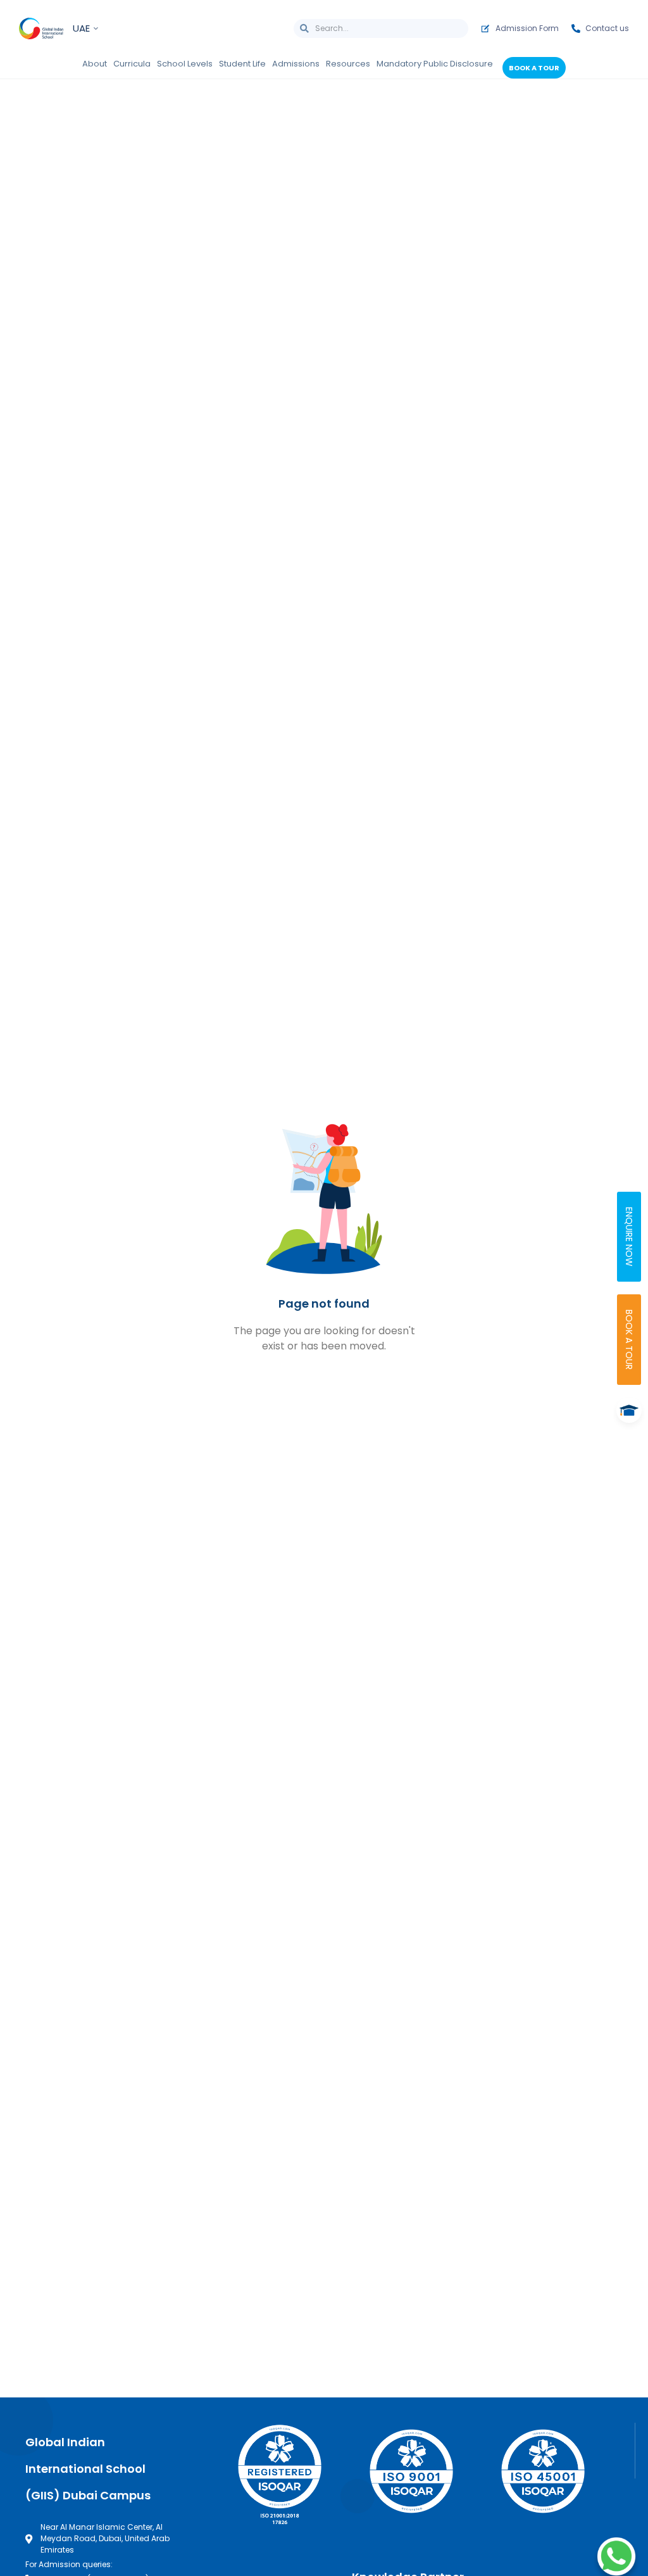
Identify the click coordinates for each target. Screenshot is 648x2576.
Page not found (324, 1304)
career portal (444, 2163)
